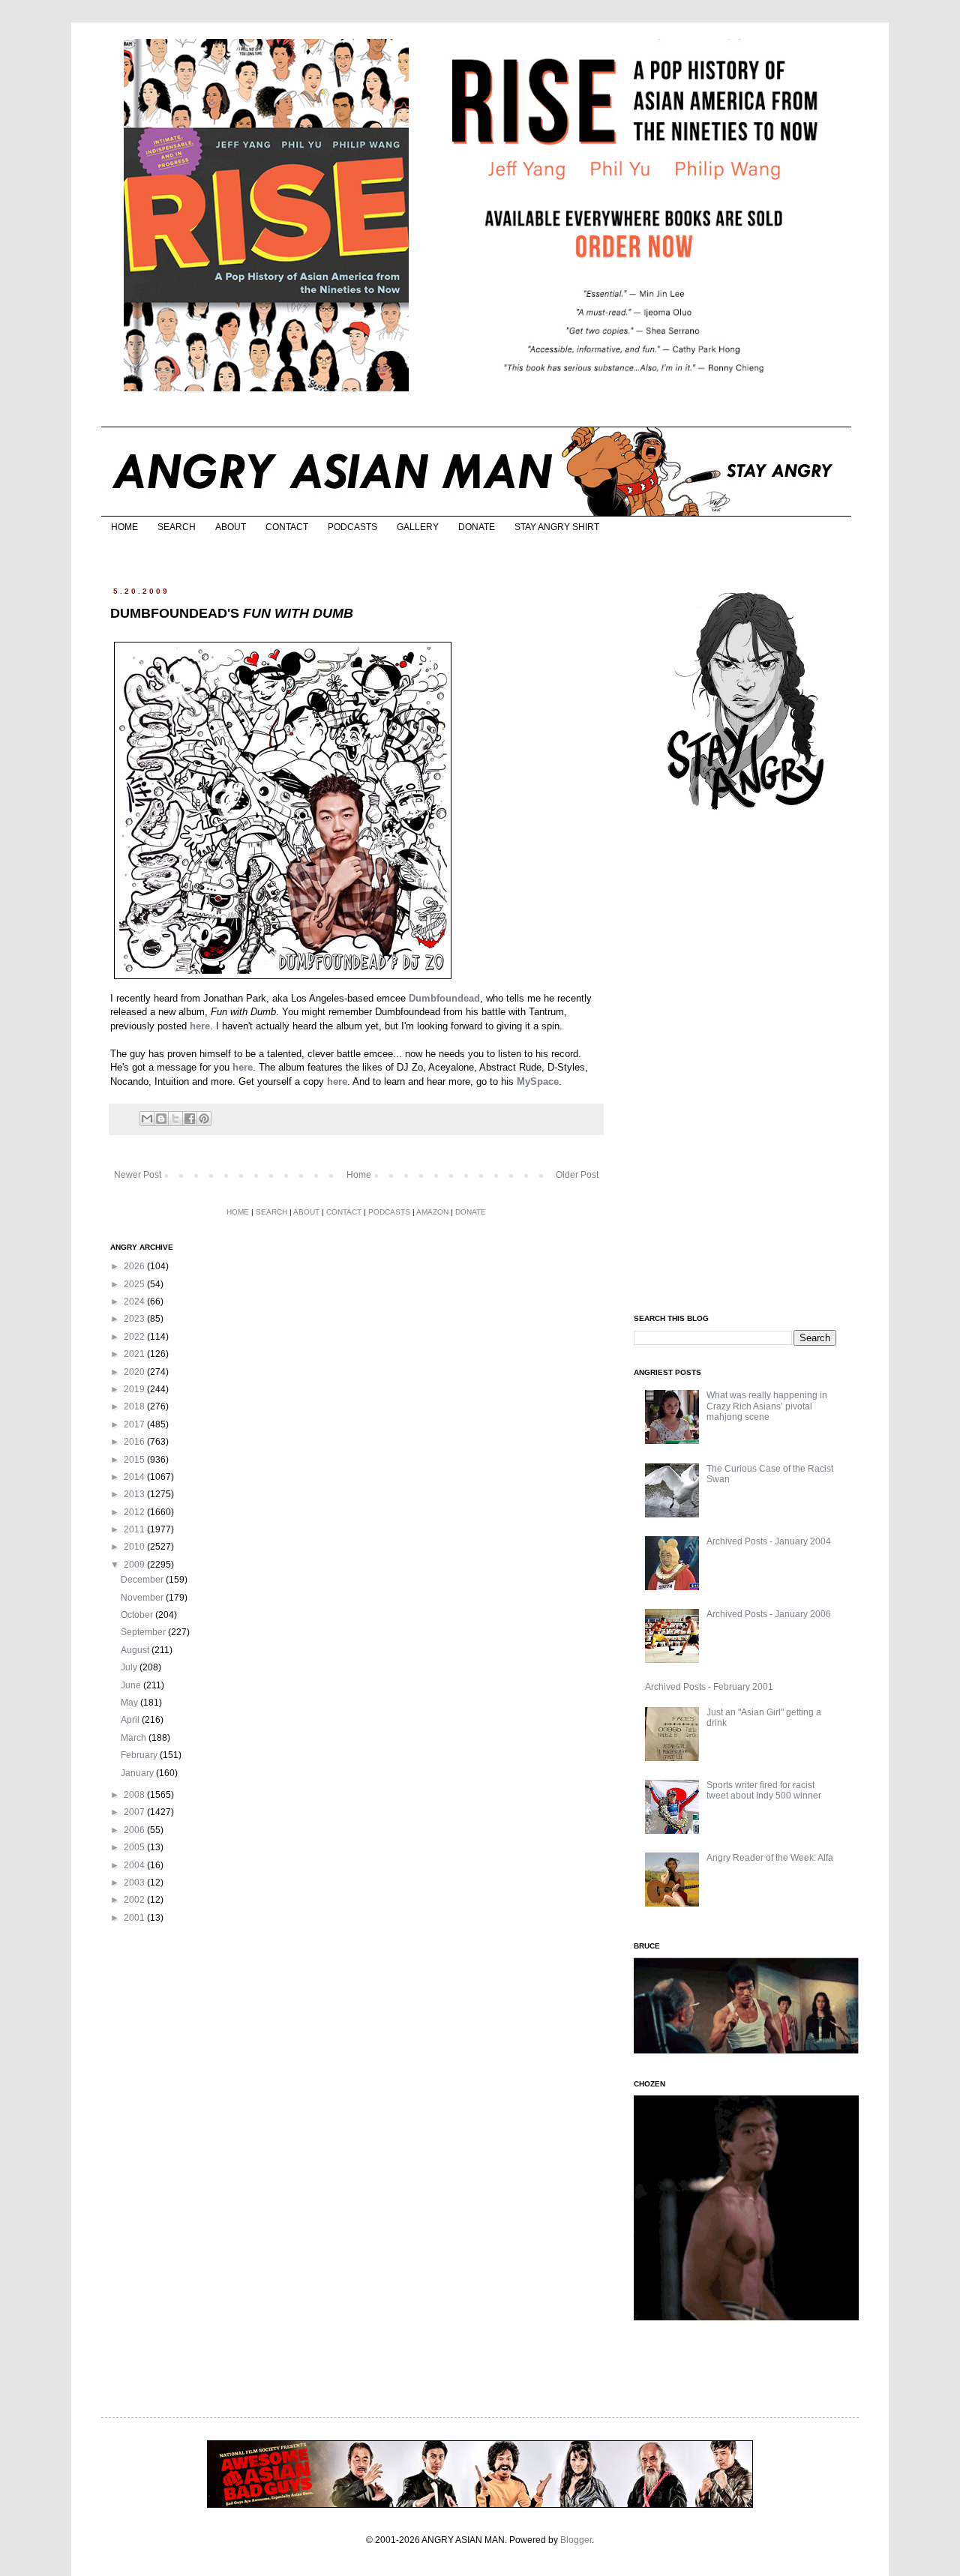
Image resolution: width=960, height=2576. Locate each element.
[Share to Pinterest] (204, 1119)
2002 (135, 1900)
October (138, 1615)
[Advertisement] (746, 1063)
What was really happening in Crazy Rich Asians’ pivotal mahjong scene (767, 1406)
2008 (135, 1795)
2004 (135, 1865)
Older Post (577, 1175)
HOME (124, 527)
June (132, 1685)
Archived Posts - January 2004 (769, 1541)
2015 (135, 1460)
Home (359, 1175)
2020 (135, 1372)
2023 (135, 1319)
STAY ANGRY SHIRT (557, 527)
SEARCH (177, 527)
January (138, 1773)
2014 (135, 1477)
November (143, 1598)
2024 (135, 1301)
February (140, 1755)
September (144, 1632)
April (131, 1720)
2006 (135, 1830)
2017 (135, 1424)
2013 (135, 1494)
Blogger (576, 2540)
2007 (135, 1812)
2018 (135, 1406)
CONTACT (287, 527)
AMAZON (432, 1212)
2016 (135, 1442)
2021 (135, 1354)
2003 (135, 1883)
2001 (135, 1918)
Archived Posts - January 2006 (769, 1614)
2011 (135, 1529)
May (130, 1703)
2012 (135, 1512)
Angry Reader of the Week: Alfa (770, 1858)
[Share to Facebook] (190, 1119)
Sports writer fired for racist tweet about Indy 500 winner (764, 1790)
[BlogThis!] (161, 1119)
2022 (135, 1337)
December (143, 1580)
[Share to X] (175, 1119)
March (135, 1738)
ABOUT (231, 527)
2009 (135, 1565)
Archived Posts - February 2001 (709, 1687)
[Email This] (147, 1119)
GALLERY (418, 527)
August (136, 1650)
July (130, 1667)
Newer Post (138, 1175)
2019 (135, 1389)
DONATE (477, 527)
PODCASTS (352, 527)
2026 (135, 1266)
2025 (135, 1284)
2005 (135, 1847)
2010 (135, 1547)
